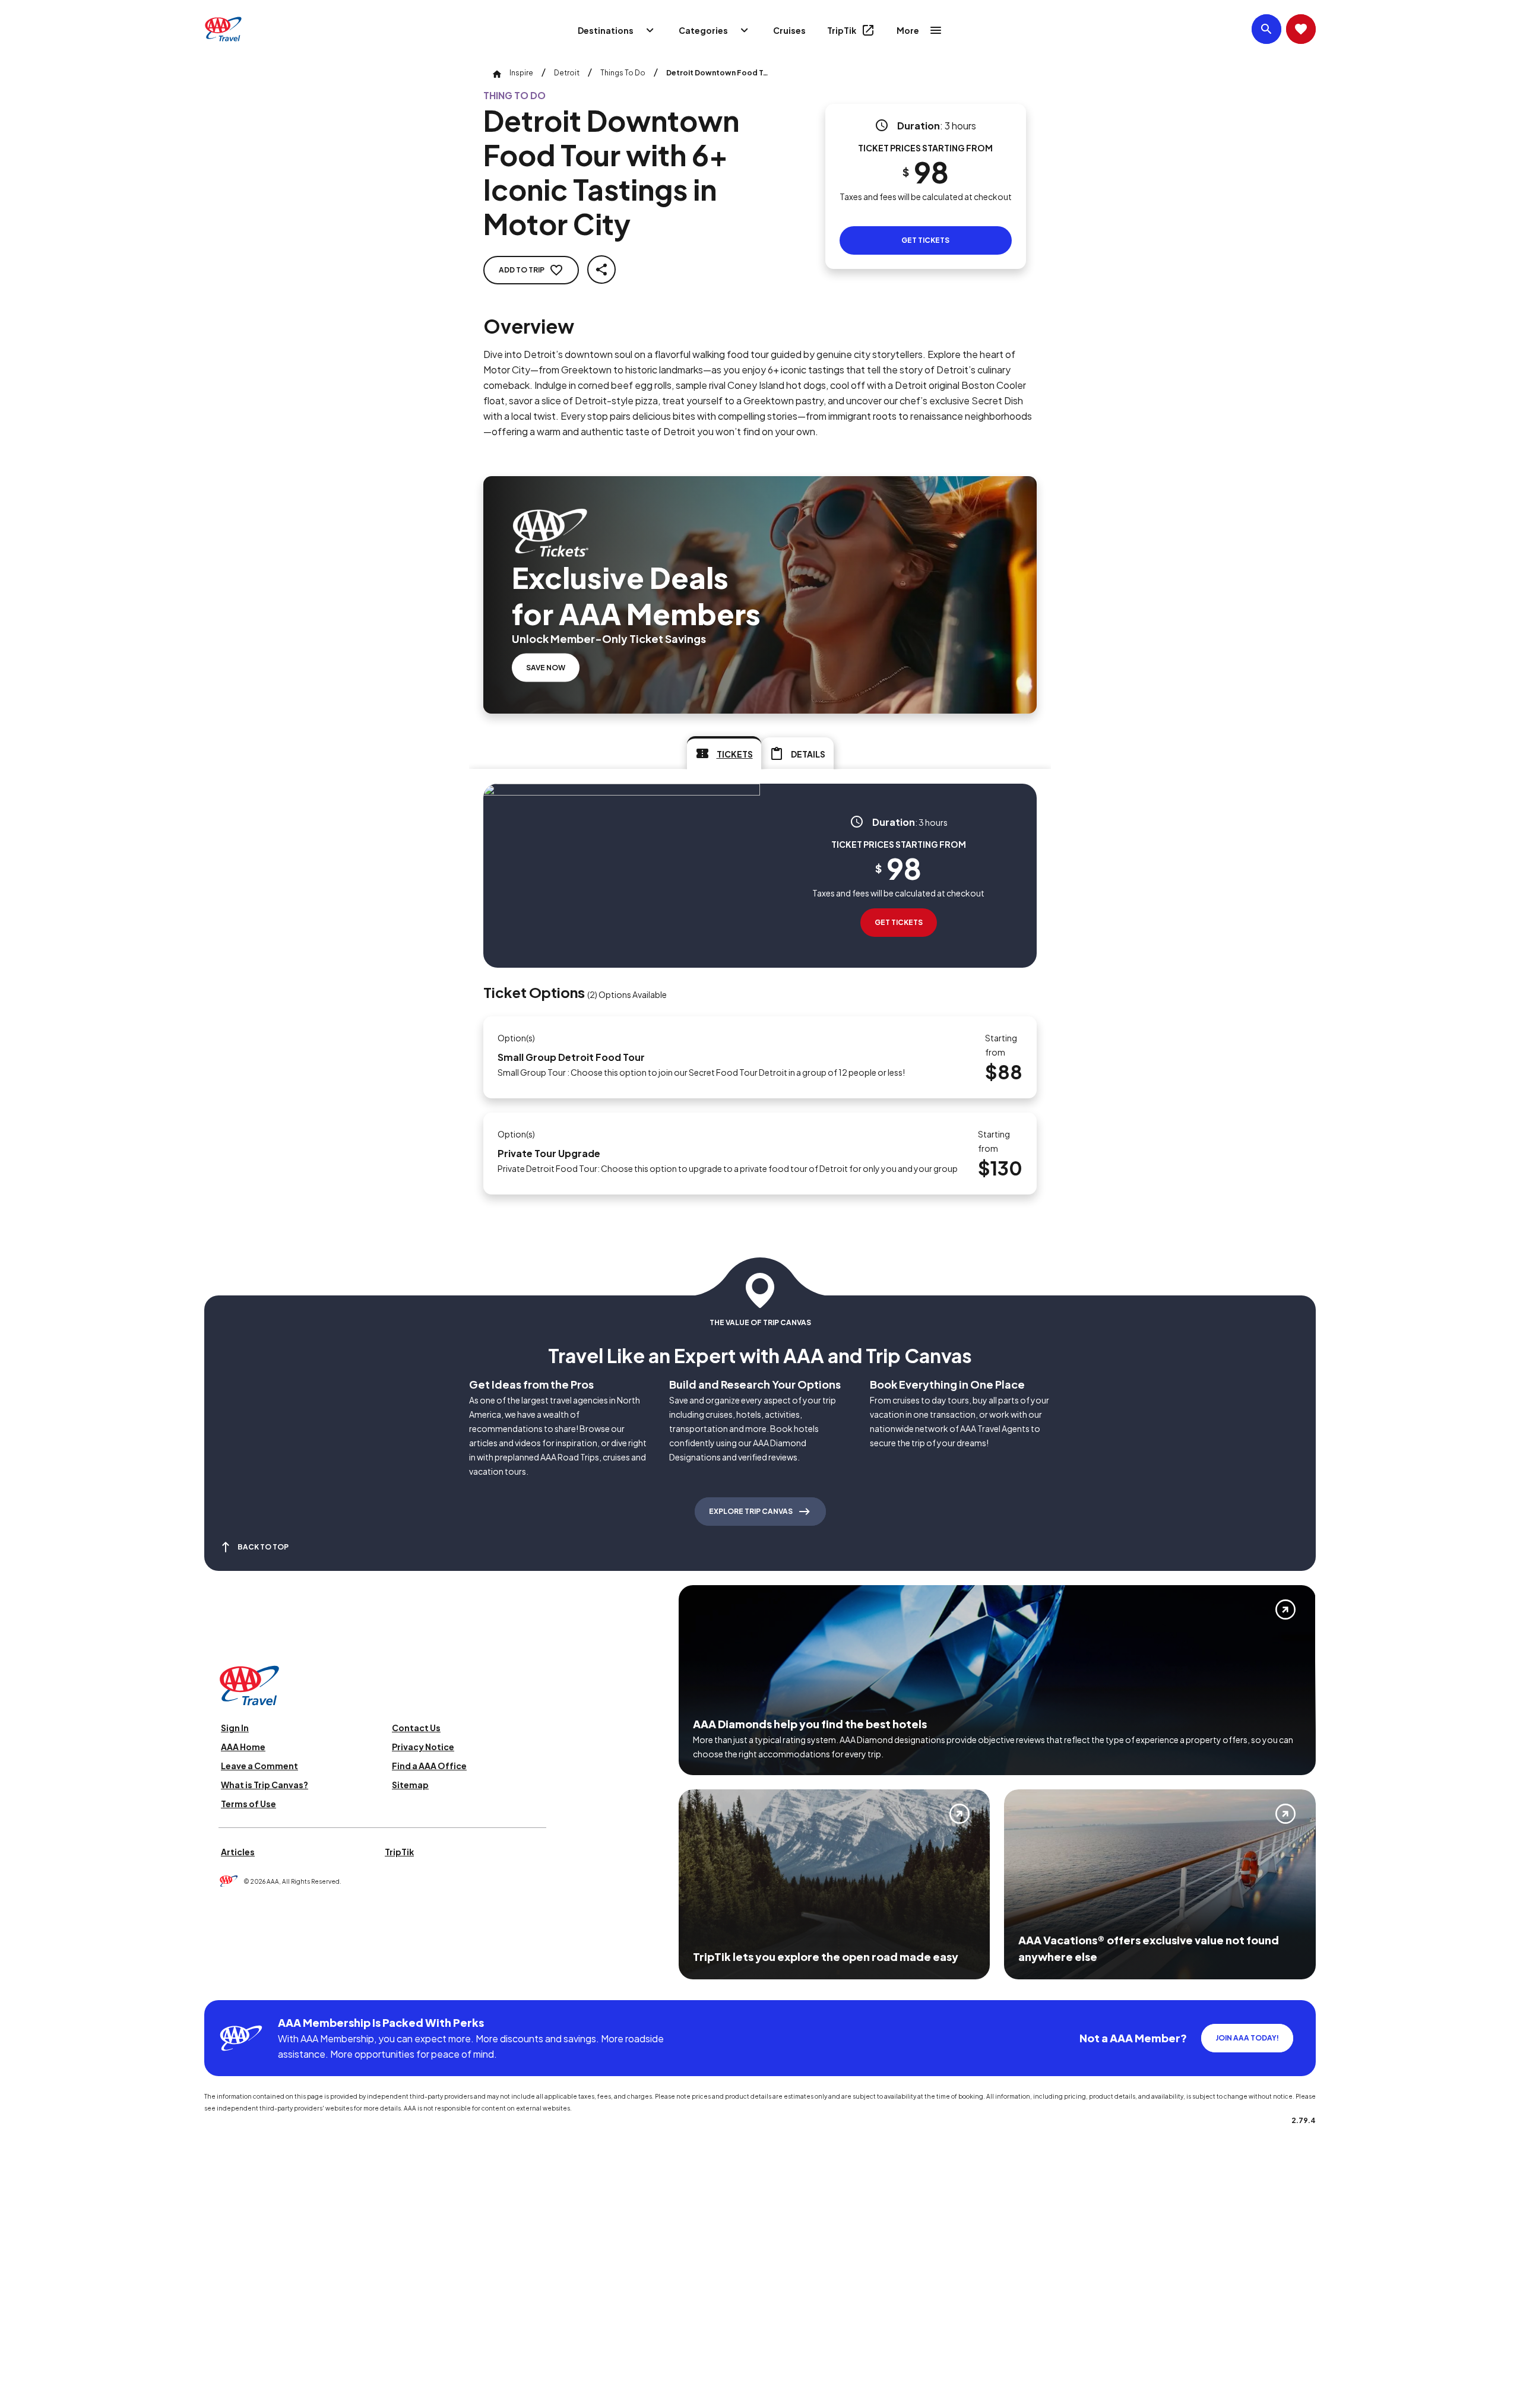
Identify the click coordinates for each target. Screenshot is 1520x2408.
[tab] (724, 753)
